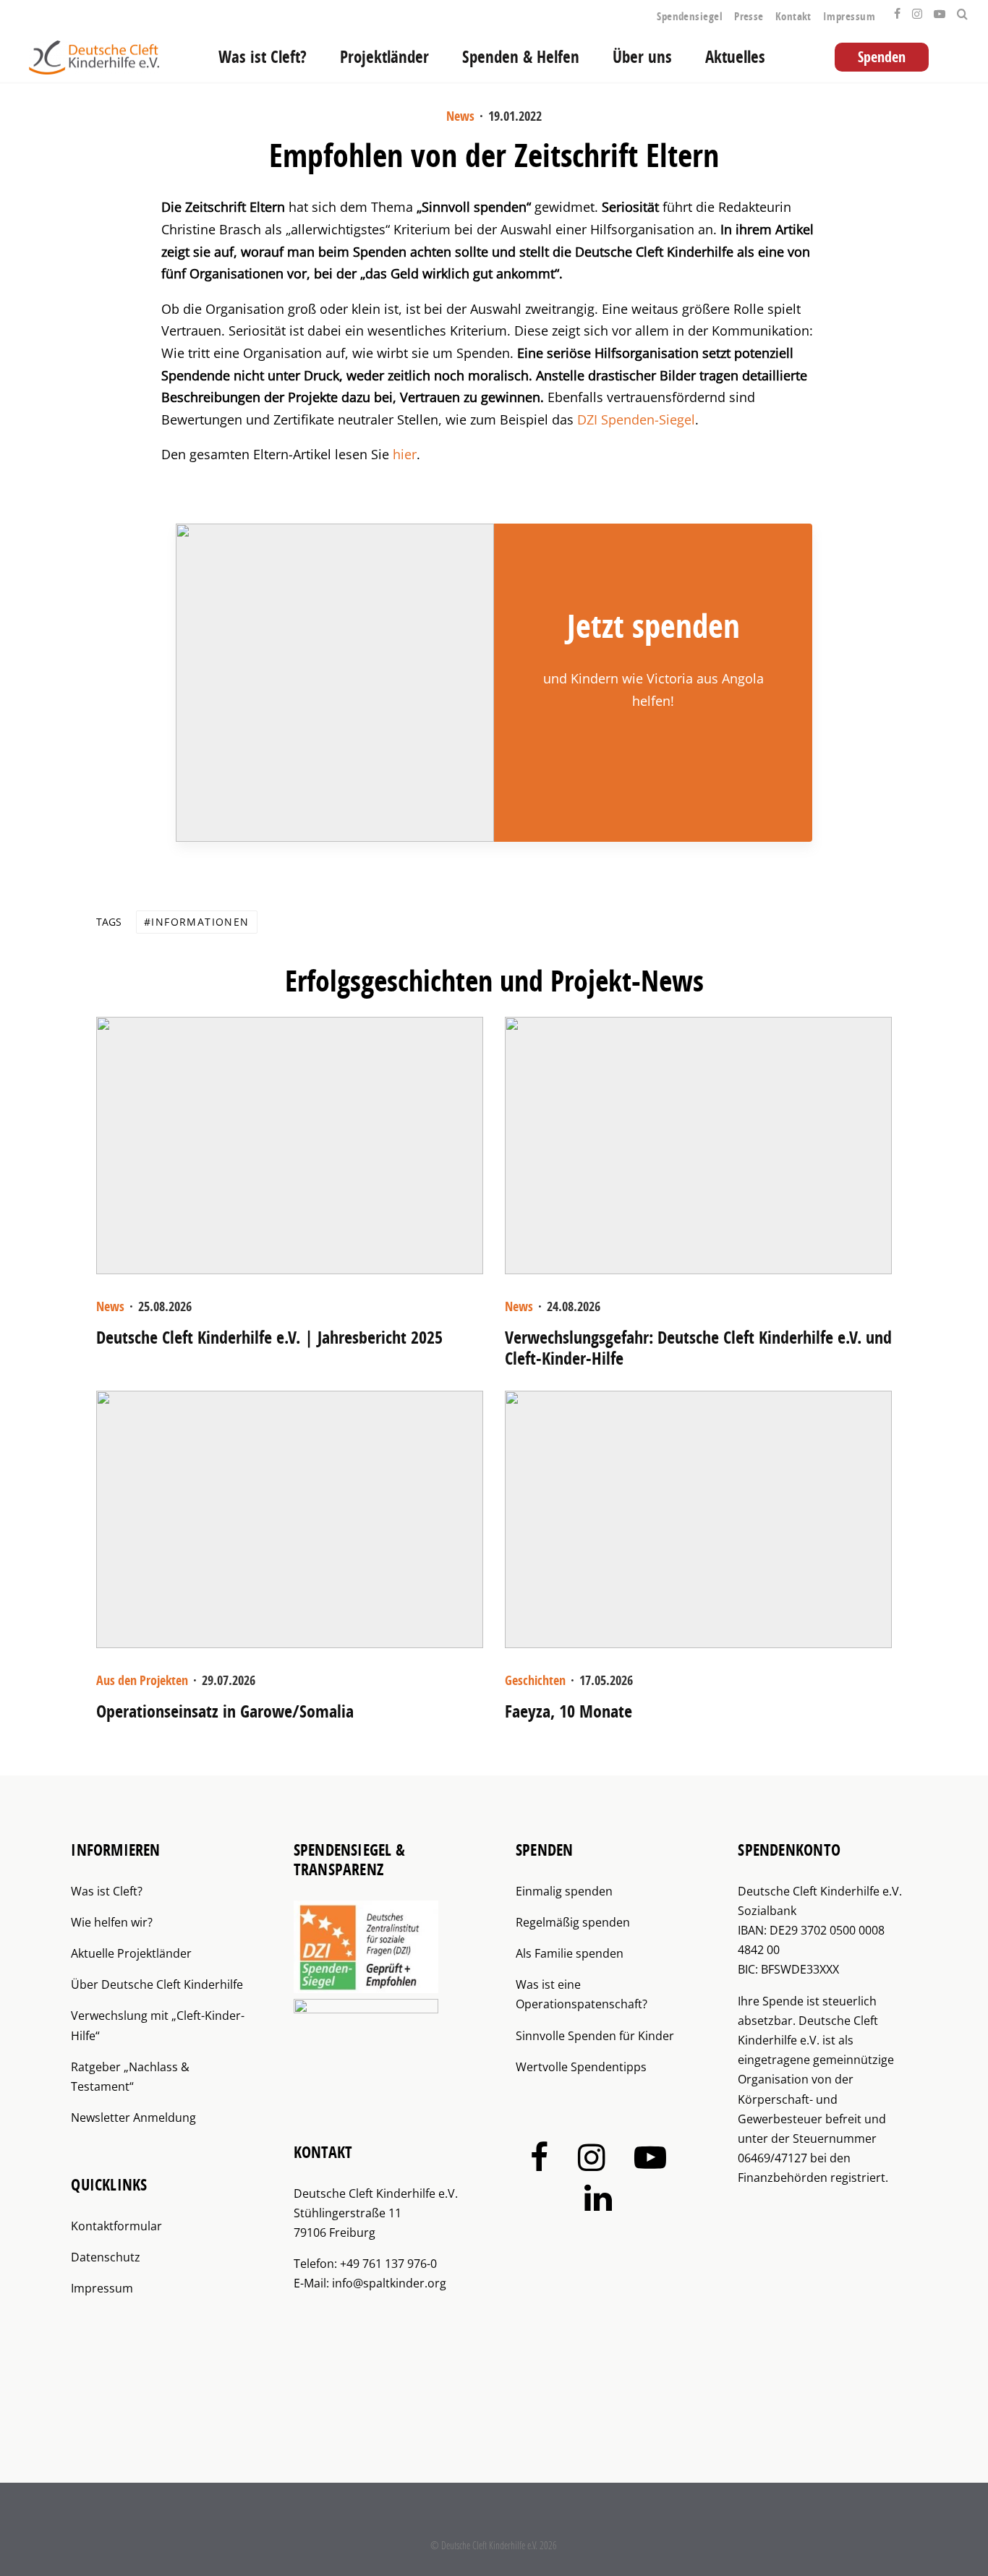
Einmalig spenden (564, 1891)
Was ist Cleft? (263, 57)
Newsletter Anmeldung (133, 2117)
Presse (749, 16)
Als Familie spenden (570, 1953)
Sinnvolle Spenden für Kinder (595, 2036)
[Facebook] (897, 10)
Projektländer (384, 57)
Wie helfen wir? (112, 1922)
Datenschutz (106, 2257)
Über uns (642, 57)
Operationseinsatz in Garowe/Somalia (225, 1711)
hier (405, 454)
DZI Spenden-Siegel (636, 419)
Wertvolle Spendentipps (581, 2067)
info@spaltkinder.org (389, 2283)
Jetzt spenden (653, 626)
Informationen (200, 922)
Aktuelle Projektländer (131, 1953)
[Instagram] (917, 10)
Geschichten (535, 1680)
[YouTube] (940, 10)
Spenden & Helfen (521, 57)
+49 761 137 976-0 (388, 2264)
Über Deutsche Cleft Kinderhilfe (157, 1984)
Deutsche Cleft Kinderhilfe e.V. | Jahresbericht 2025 (269, 1338)
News (460, 116)
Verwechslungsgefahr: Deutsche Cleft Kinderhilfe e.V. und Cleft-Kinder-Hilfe (698, 1348)
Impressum (849, 16)
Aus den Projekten (142, 1680)
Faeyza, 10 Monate (568, 1711)
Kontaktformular (116, 2226)
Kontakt (793, 16)
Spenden (882, 57)
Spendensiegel (690, 16)
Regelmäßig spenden (573, 1922)
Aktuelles (735, 57)
